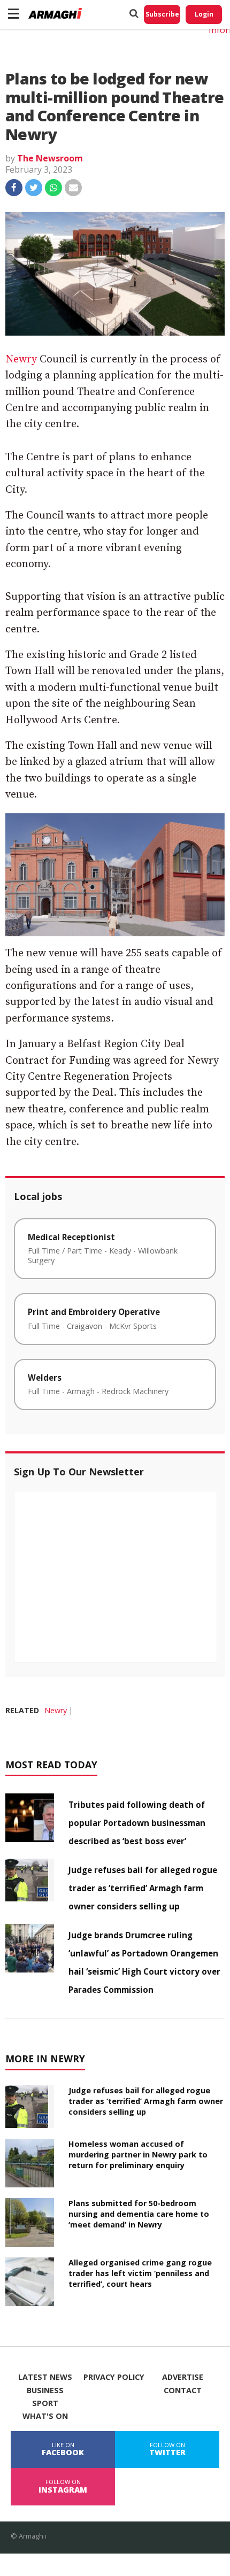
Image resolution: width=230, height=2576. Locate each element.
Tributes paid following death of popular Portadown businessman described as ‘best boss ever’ (137, 1823)
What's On (45, 2416)
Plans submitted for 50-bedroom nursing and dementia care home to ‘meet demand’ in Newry (139, 2214)
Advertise (183, 2377)
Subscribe (162, 14)
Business (45, 2391)
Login (204, 14)
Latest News (45, 2377)
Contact (183, 2391)
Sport (45, 2403)
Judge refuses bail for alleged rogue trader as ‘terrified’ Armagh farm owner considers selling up (143, 1888)
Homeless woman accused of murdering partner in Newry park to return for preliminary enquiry (138, 2155)
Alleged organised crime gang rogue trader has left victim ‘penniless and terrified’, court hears (140, 2273)
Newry (21, 359)
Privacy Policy (114, 2377)
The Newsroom (50, 158)
